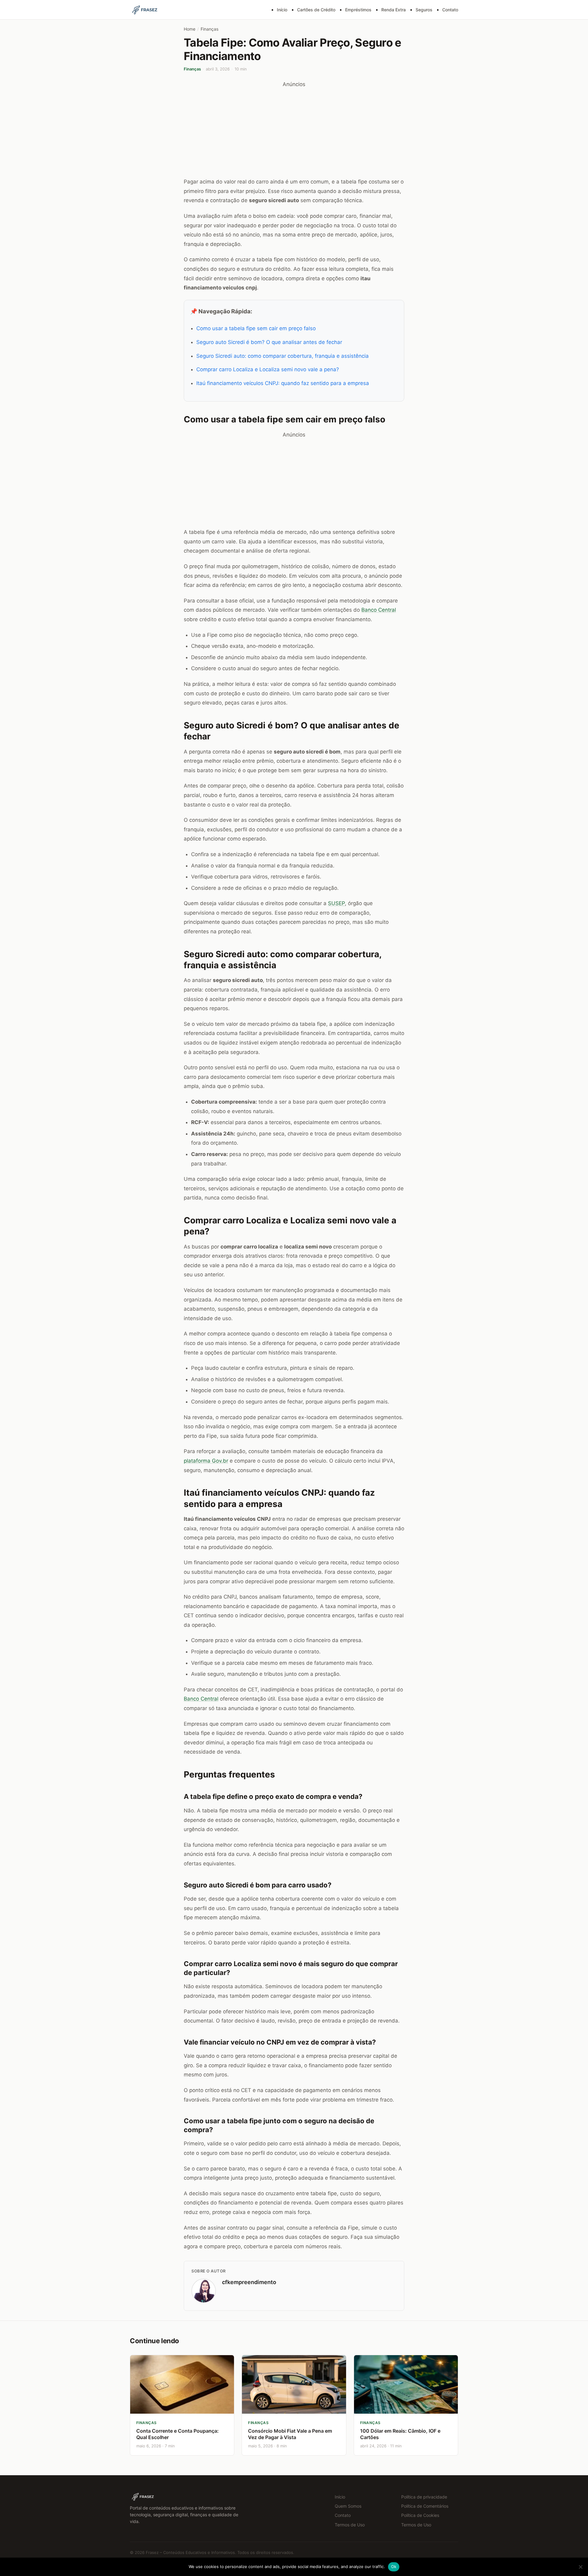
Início (282, 10)
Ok (394, 2567)
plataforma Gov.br (206, 1461)
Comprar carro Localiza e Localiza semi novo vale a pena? (268, 369)
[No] (580, 2567)
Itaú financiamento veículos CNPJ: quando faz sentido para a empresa (283, 383)
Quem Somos (348, 2506)
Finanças (192, 69)
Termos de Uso (350, 2525)
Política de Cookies (420, 2515)
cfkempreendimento (249, 2282)
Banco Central (379, 610)
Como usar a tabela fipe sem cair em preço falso (256, 328)
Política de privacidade (424, 2497)
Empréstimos (358, 10)
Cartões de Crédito (316, 10)
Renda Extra (394, 10)
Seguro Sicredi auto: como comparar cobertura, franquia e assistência (283, 356)
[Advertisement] (294, 132)
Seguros (424, 10)
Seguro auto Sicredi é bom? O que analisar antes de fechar (269, 342)
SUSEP (336, 903)
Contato (450, 10)
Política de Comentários (425, 2506)
